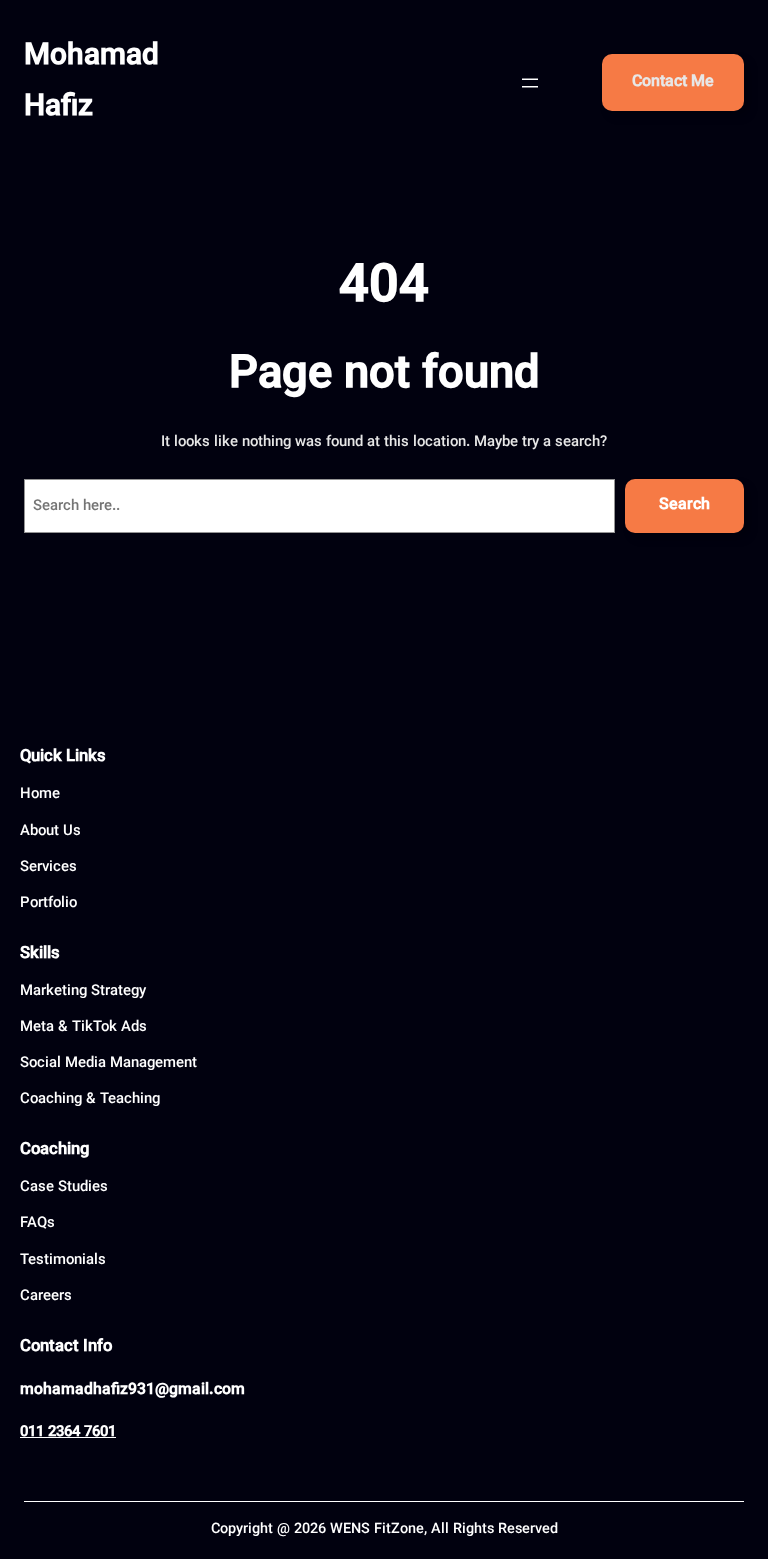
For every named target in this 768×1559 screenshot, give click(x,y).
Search (684, 505)
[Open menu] (530, 83)
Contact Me (673, 82)
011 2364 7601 (68, 1432)
